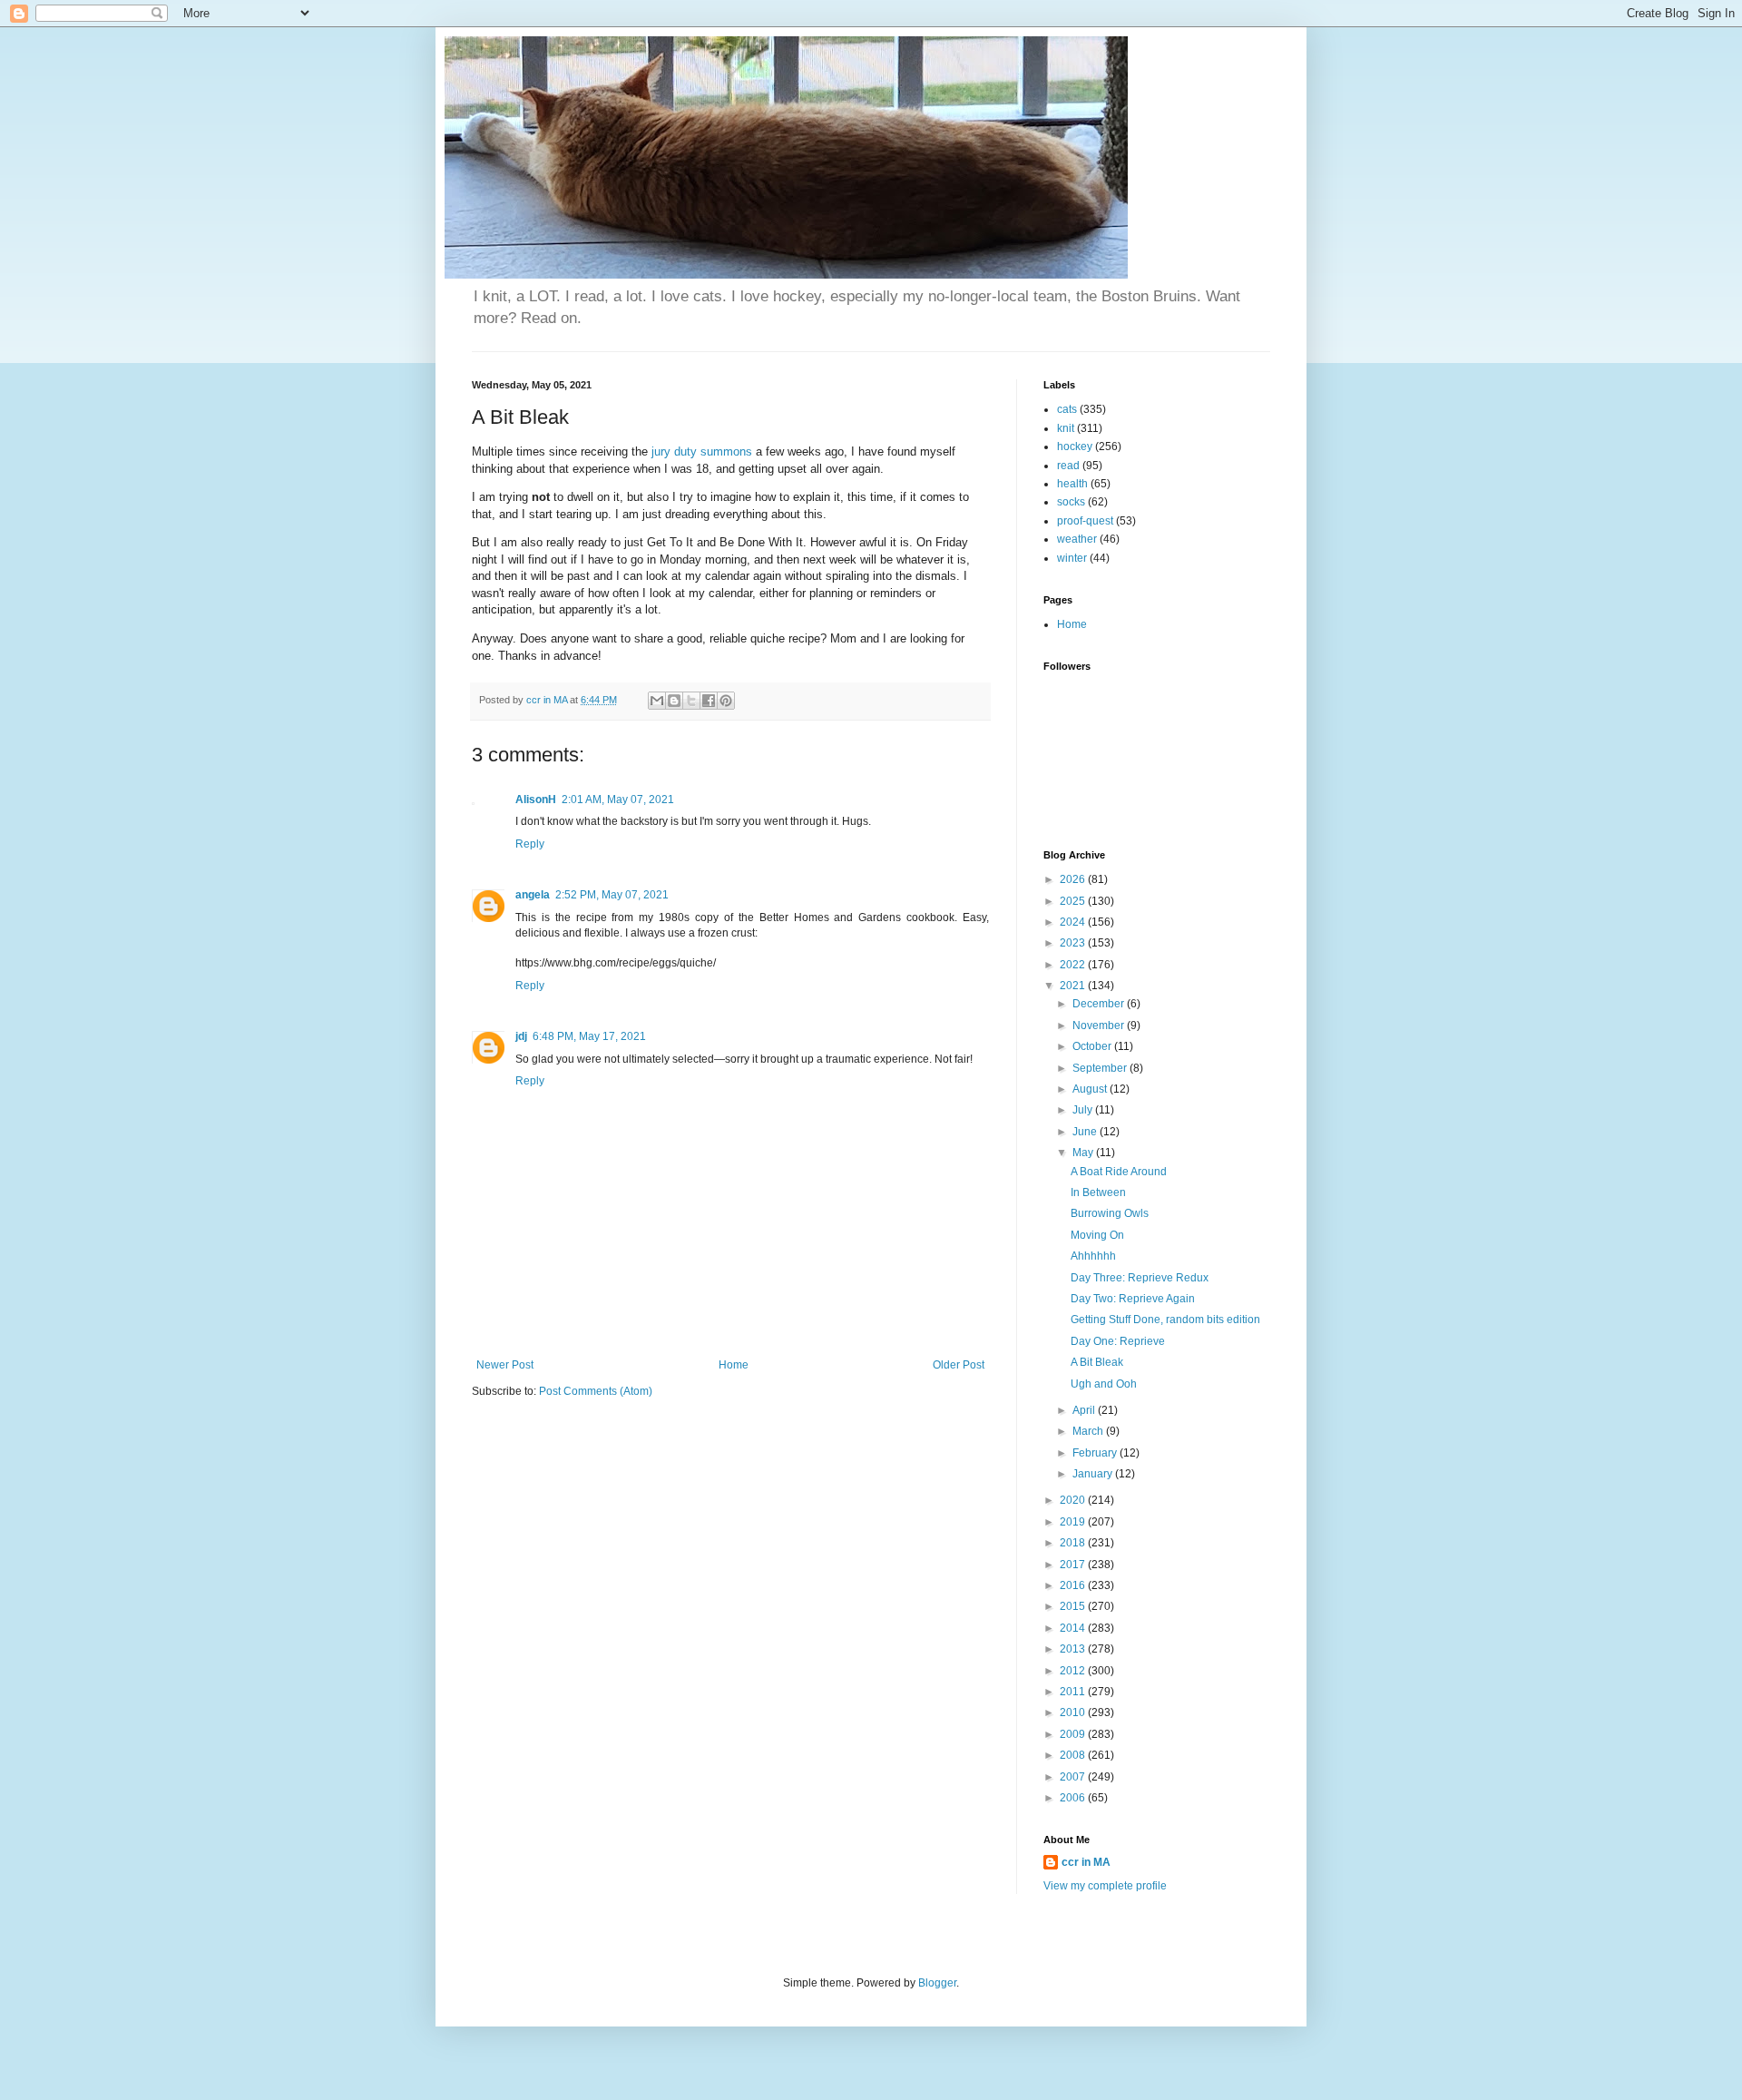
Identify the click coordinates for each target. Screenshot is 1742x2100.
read (1068, 466)
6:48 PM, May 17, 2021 (589, 1036)
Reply (530, 844)
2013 (1074, 1649)
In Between (1098, 1192)
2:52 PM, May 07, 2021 (612, 895)
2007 (1074, 1777)
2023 (1074, 943)
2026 (1074, 879)
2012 (1074, 1671)
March (1089, 1431)
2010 (1074, 1712)
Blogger (937, 1983)
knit (1066, 428)
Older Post (959, 1365)
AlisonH (536, 800)
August (1091, 1089)
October (1093, 1046)
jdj (521, 1036)
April (1085, 1410)
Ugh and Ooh (1104, 1384)
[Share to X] (691, 701)
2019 (1074, 1522)
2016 (1074, 1585)
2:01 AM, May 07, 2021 (618, 800)
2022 (1074, 965)
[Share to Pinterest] (726, 701)
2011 (1074, 1692)
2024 (1074, 922)
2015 (1074, 1606)
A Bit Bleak (1097, 1362)
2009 (1074, 1734)
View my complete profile (1105, 1886)
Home (734, 1365)
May (1084, 1153)
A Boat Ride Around (1119, 1172)
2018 (1074, 1543)
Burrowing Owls (1110, 1213)
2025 (1074, 901)
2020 (1074, 1500)
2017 (1074, 1565)
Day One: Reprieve (1118, 1341)
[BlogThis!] (674, 701)
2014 (1074, 1628)
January (1094, 1474)
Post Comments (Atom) (596, 1391)
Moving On (1097, 1235)
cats (1067, 409)
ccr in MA (1086, 1862)
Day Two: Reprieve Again (1133, 1299)
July (1084, 1110)
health (1072, 484)
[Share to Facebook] (709, 701)
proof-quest (1085, 521)
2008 (1074, 1755)
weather (1077, 539)
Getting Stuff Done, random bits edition (1165, 1320)
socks (1071, 502)
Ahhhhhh (1093, 1256)
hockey (1075, 446)
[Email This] (657, 701)
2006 (1074, 1798)
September (1101, 1068)
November (1100, 1025)
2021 (1074, 986)
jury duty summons (702, 451)
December (1100, 1004)
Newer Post (505, 1365)
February (1096, 1453)
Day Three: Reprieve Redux (1140, 1278)
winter (1072, 558)
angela (533, 895)
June (1086, 1132)
